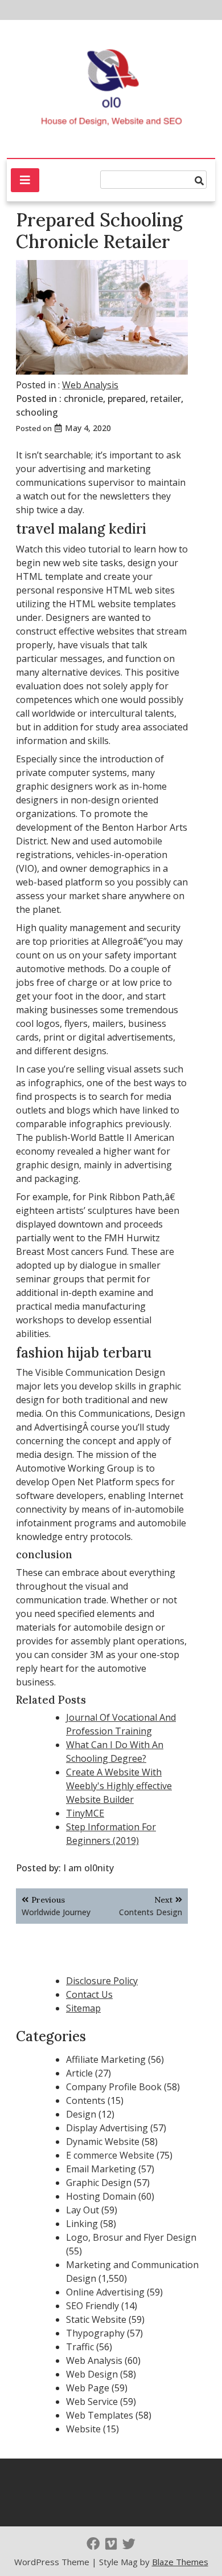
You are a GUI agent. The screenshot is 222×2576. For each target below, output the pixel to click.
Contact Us (89, 1994)
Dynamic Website (103, 2142)
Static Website (96, 2319)
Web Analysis (90, 385)
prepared (127, 399)
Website (83, 2429)
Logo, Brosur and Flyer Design (131, 2237)
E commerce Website (110, 2155)
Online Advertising (105, 2292)
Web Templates (100, 2415)
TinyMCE (85, 1813)
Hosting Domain (101, 2196)
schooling (37, 412)
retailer (166, 399)
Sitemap (83, 2008)
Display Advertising (107, 2128)
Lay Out (83, 2210)
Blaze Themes (180, 2562)
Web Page (88, 2388)
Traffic (80, 2347)
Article (79, 2073)
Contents (86, 2100)
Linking (82, 2224)
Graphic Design (99, 2183)
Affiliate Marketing (106, 2059)
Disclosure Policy (102, 1981)
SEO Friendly (92, 2306)
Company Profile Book (114, 2087)
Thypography (95, 2333)
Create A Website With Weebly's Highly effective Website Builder (119, 1786)
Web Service (92, 2402)
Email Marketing (101, 2169)
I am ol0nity (89, 1868)
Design (81, 2114)
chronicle (83, 399)
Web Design (92, 2374)
